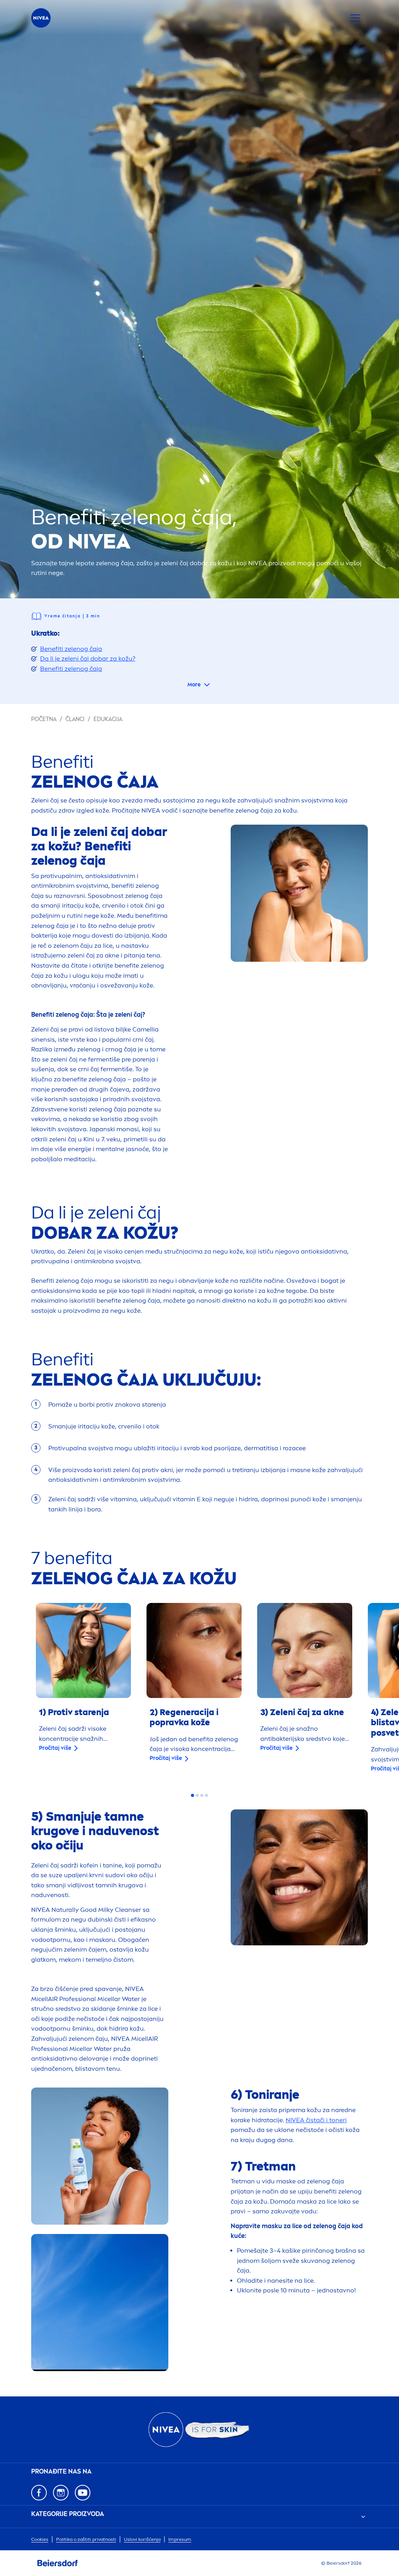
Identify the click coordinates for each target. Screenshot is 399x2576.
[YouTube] (83, 2493)
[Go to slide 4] (207, 1795)
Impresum (180, 2539)
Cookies (40, 2539)
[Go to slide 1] (192, 1795)
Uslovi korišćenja (142, 2539)
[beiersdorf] (58, 2563)
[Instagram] (61, 2493)
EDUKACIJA (108, 719)
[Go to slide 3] (202, 1795)
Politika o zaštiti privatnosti (86, 2539)
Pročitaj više (55, 1748)
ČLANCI (75, 719)
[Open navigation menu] (355, 18)
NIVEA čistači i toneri (316, 2120)
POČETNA (44, 719)
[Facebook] (39, 2493)
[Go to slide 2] (197, 1795)
